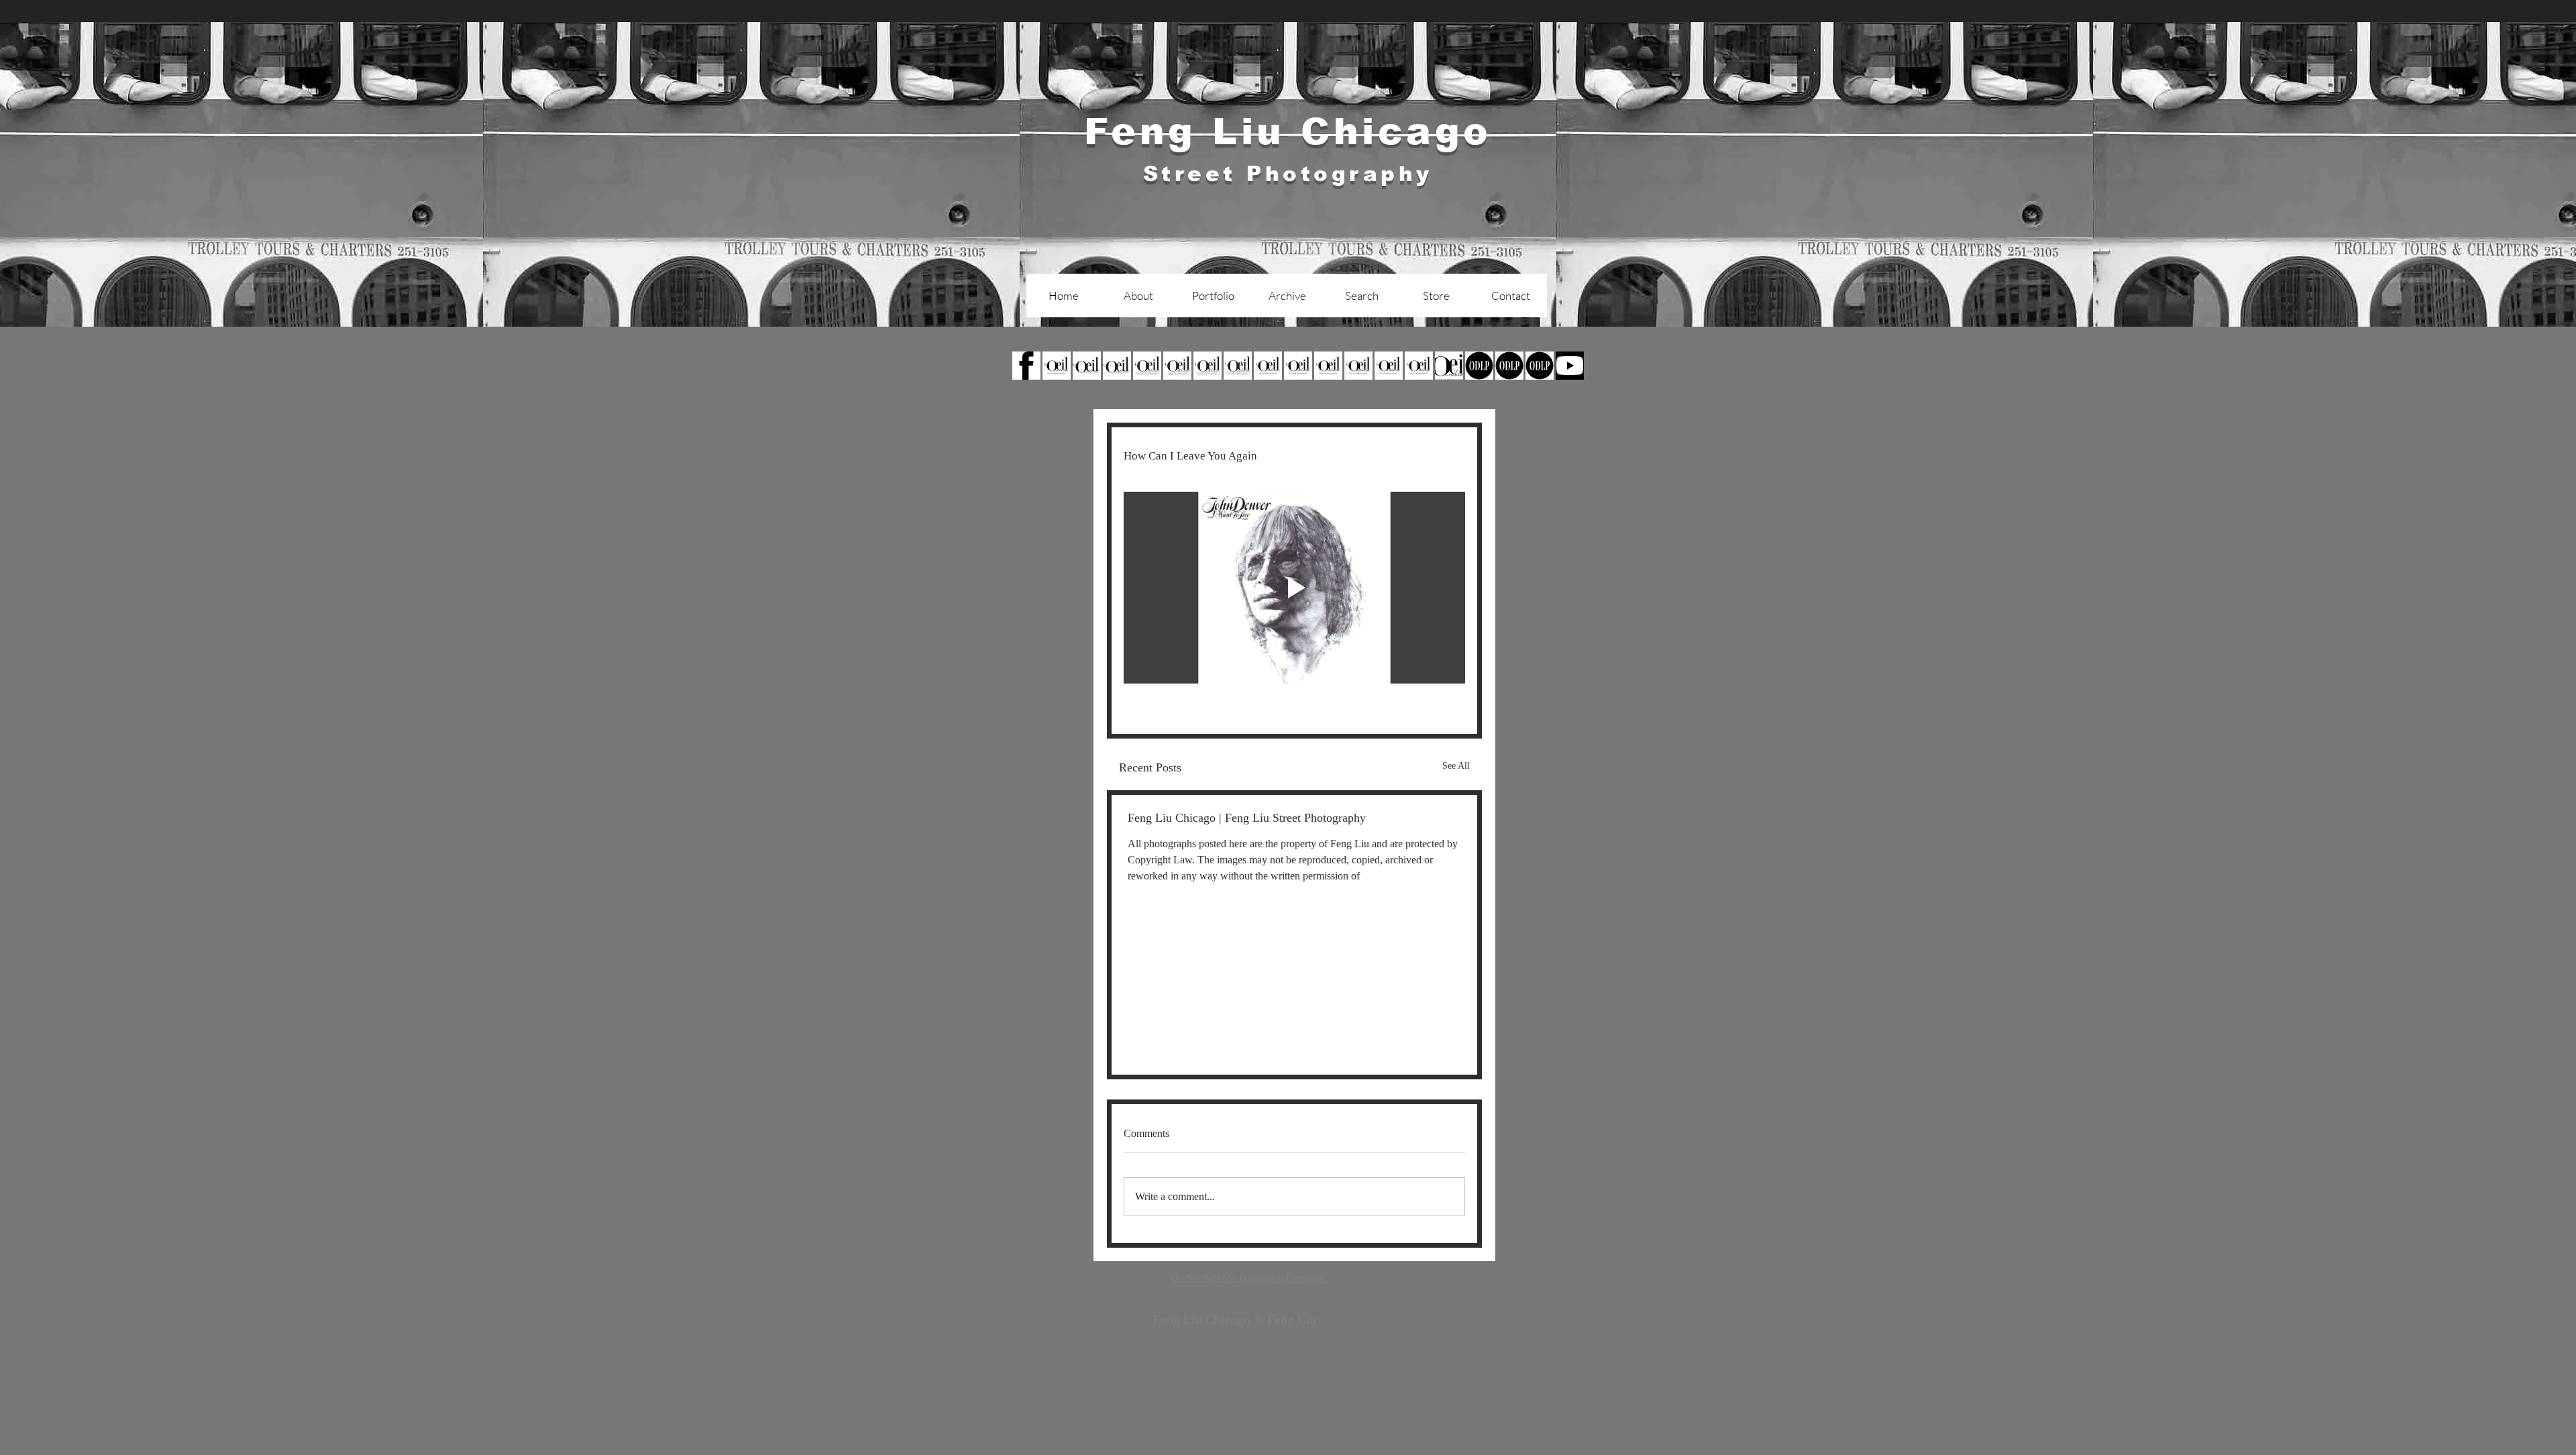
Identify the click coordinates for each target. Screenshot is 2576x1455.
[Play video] (1294, 588)
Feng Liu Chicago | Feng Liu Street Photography (1247, 818)
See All (1456, 766)
